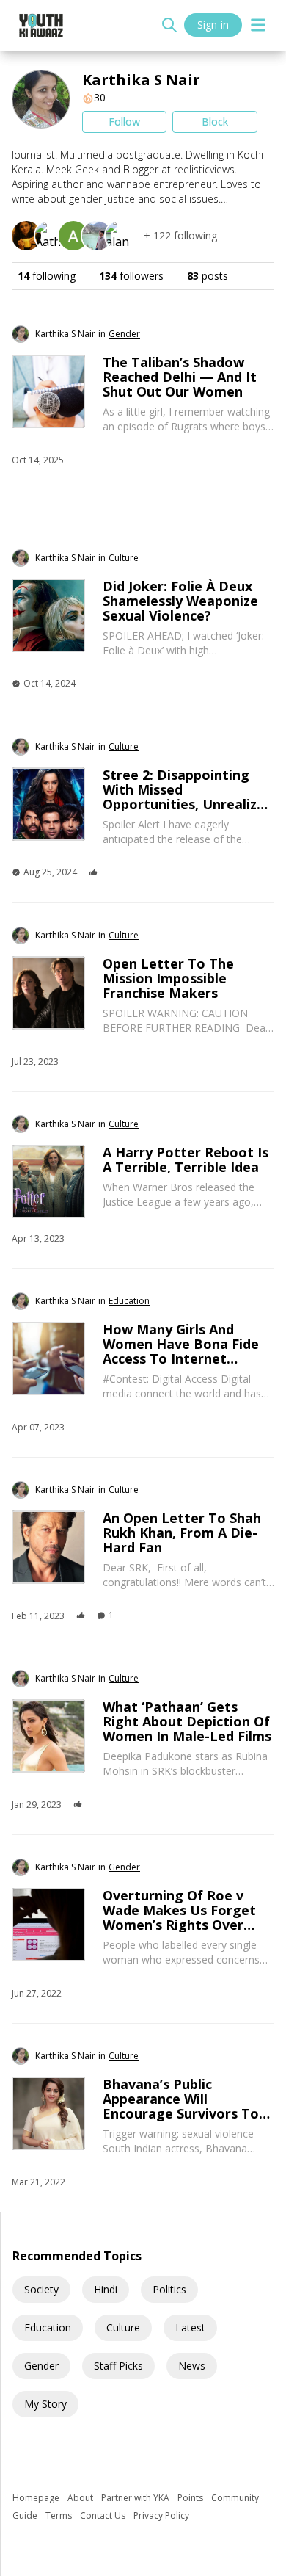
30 (100, 97)
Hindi (106, 2289)
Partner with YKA (136, 2498)
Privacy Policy (161, 2515)
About (81, 2498)
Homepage (37, 2498)
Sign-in (213, 25)
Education (48, 2327)
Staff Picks (118, 2366)
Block (215, 122)
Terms (60, 2515)
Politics (169, 2289)
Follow (124, 122)
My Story (45, 2404)
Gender (41, 2366)
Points (191, 2498)
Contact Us (104, 2515)
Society (41, 2289)
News (192, 2366)
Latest (190, 2327)
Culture (123, 2327)
